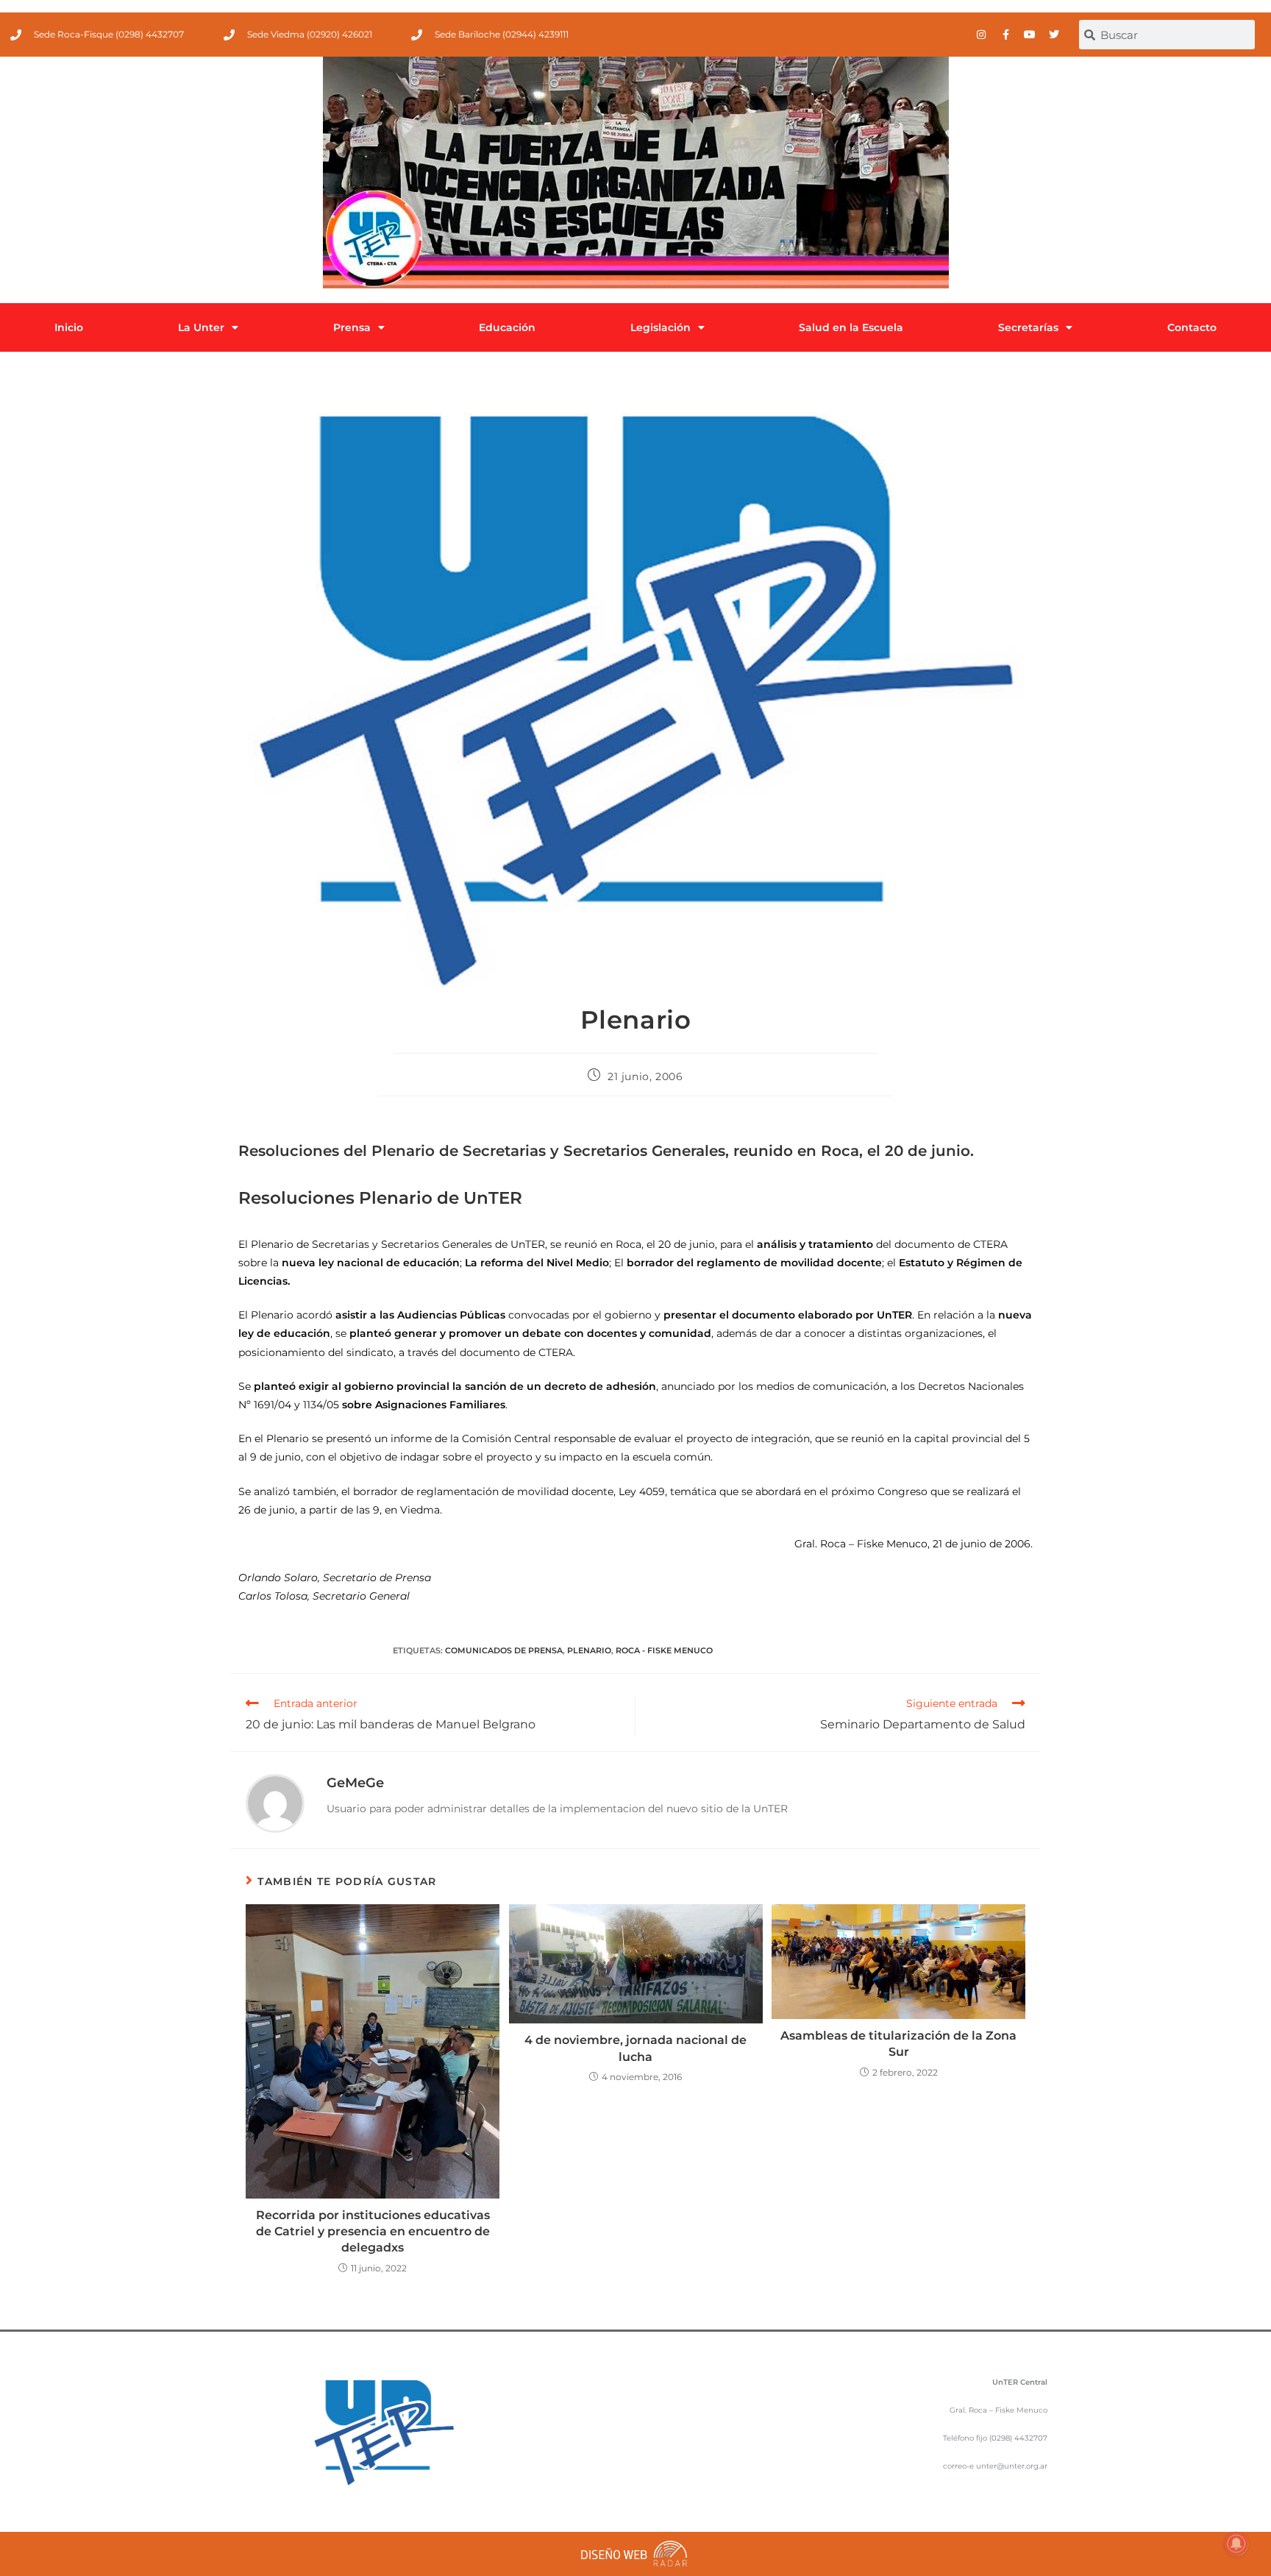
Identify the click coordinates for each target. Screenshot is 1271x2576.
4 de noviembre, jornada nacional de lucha (635, 2048)
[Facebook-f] (1005, 35)
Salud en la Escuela (851, 327)
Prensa (352, 327)
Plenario (589, 1650)
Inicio (69, 327)
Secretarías (1028, 327)
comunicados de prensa (504, 1650)
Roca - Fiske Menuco (664, 1650)
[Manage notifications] (1236, 2544)
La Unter (201, 327)
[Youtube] (1030, 35)
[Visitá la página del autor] (275, 1803)
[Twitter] (1054, 35)
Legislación (661, 327)
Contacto (1192, 327)
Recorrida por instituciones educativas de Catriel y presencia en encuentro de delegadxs (373, 2232)
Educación (507, 327)
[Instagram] (981, 35)
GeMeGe (355, 1783)
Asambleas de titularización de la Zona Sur (898, 2044)
